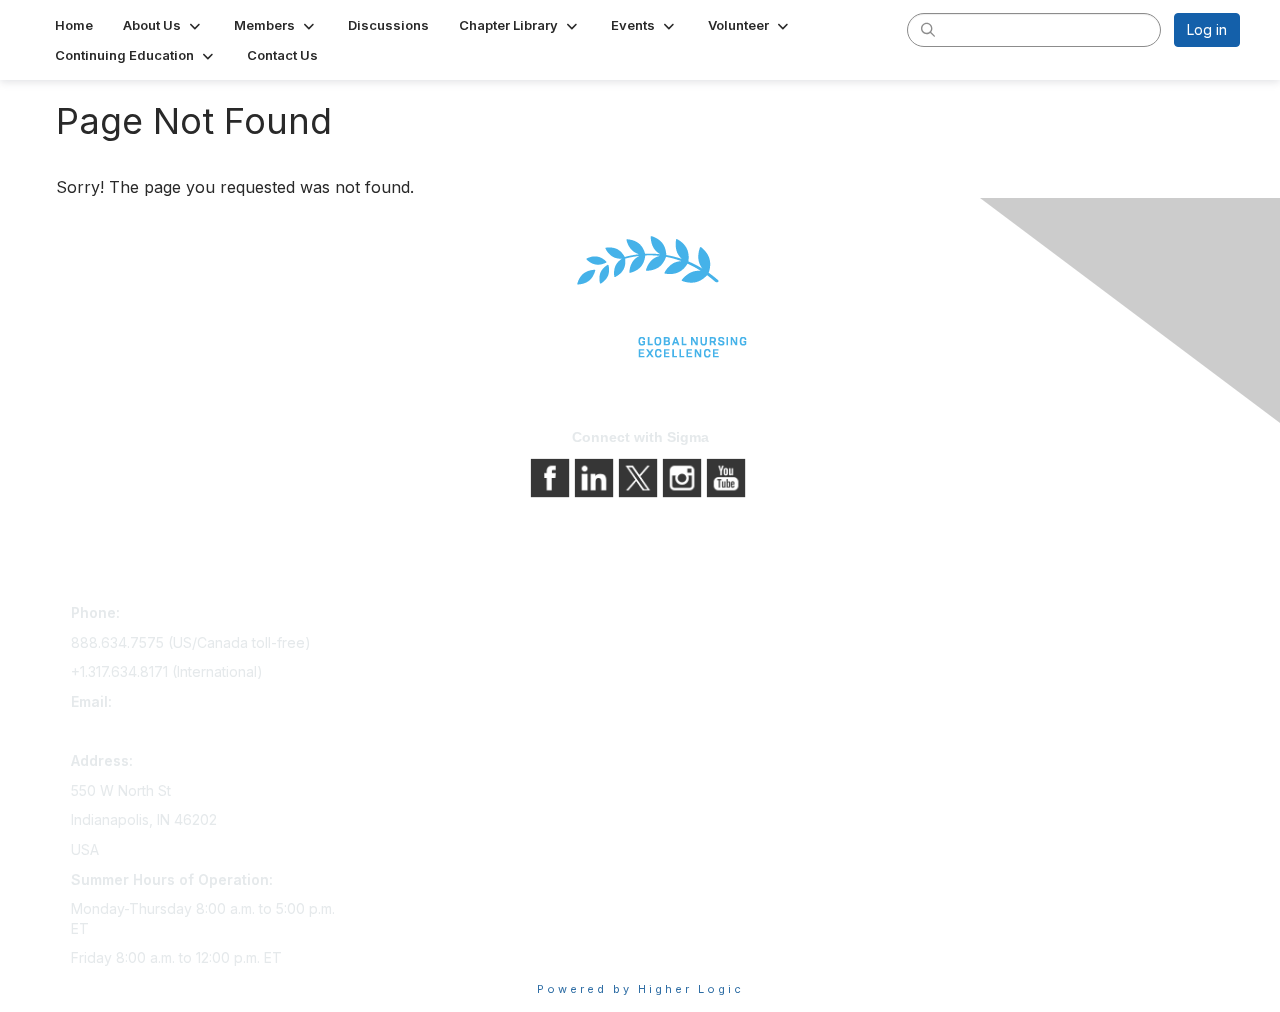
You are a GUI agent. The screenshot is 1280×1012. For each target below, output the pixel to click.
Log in (1207, 29)
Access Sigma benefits (435, 644)
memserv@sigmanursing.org (164, 731)
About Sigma (689, 616)
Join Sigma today (417, 616)
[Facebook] (552, 475)
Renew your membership (442, 672)
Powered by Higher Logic (640, 989)
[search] (928, 29)
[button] (163, 25)
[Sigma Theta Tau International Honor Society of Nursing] (640, 297)
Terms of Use (692, 672)
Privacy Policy (694, 644)
